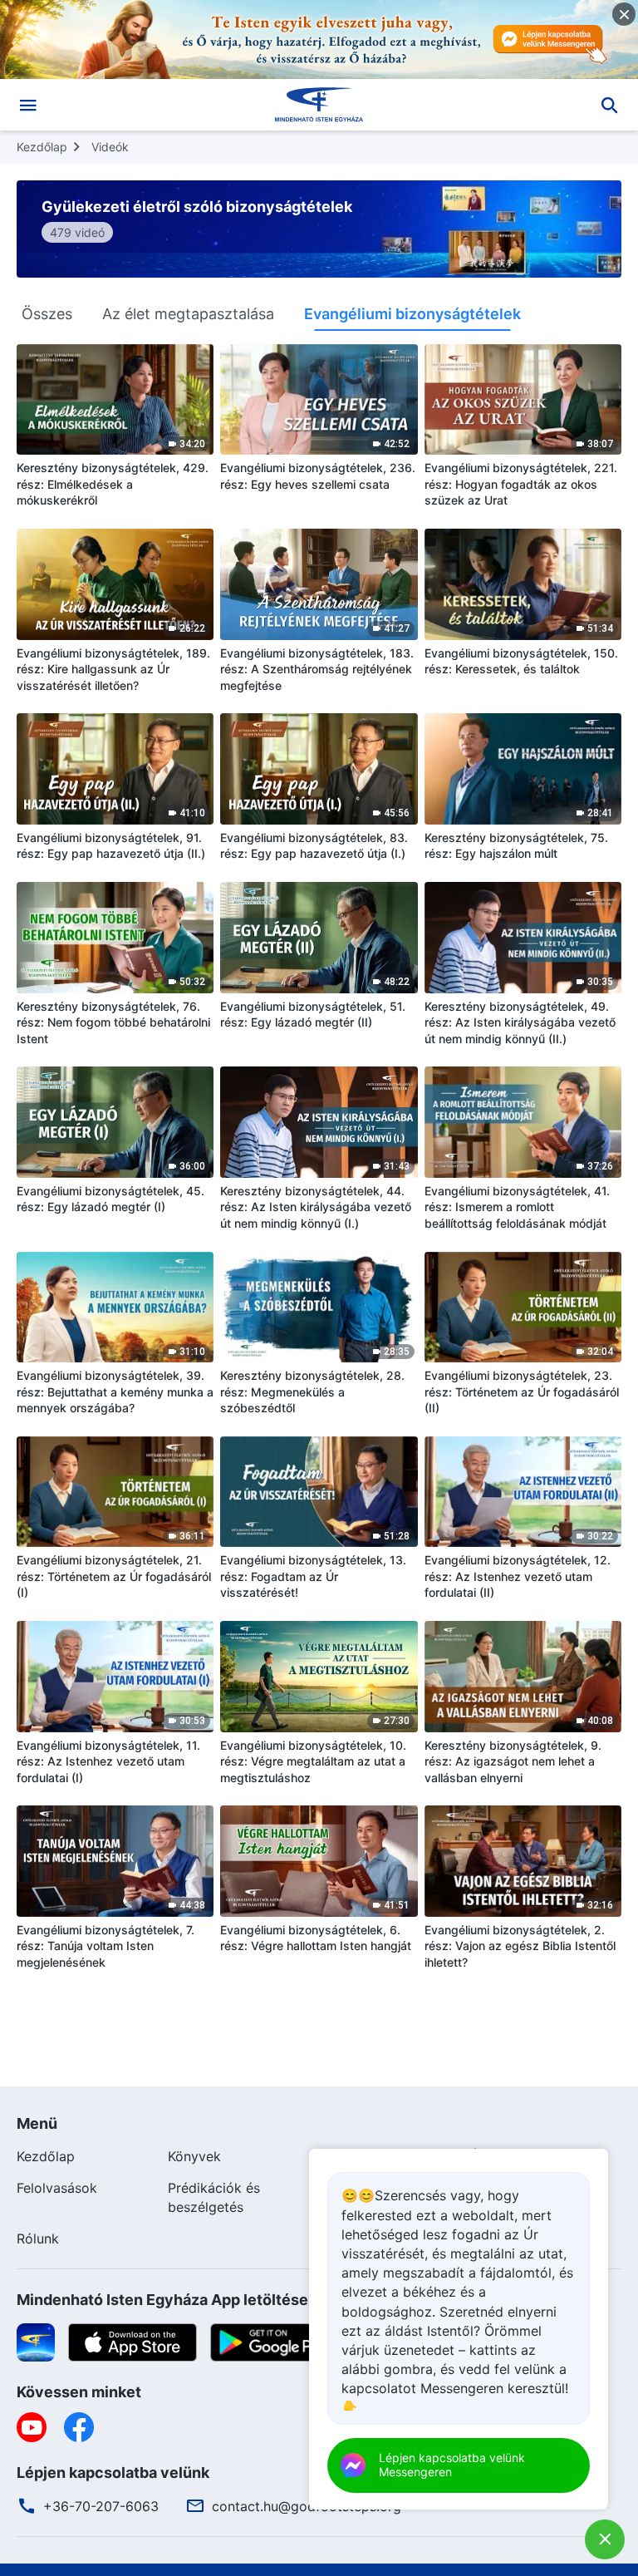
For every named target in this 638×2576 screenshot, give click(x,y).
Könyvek (194, 2156)
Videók (110, 147)
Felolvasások (57, 2188)
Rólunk (38, 2239)
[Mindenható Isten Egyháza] (319, 105)
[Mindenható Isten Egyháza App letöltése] (36, 2341)
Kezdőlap (42, 147)
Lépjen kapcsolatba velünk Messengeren (452, 2465)
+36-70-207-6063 (101, 2506)
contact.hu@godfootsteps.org (307, 2506)
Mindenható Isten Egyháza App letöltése (162, 2300)
